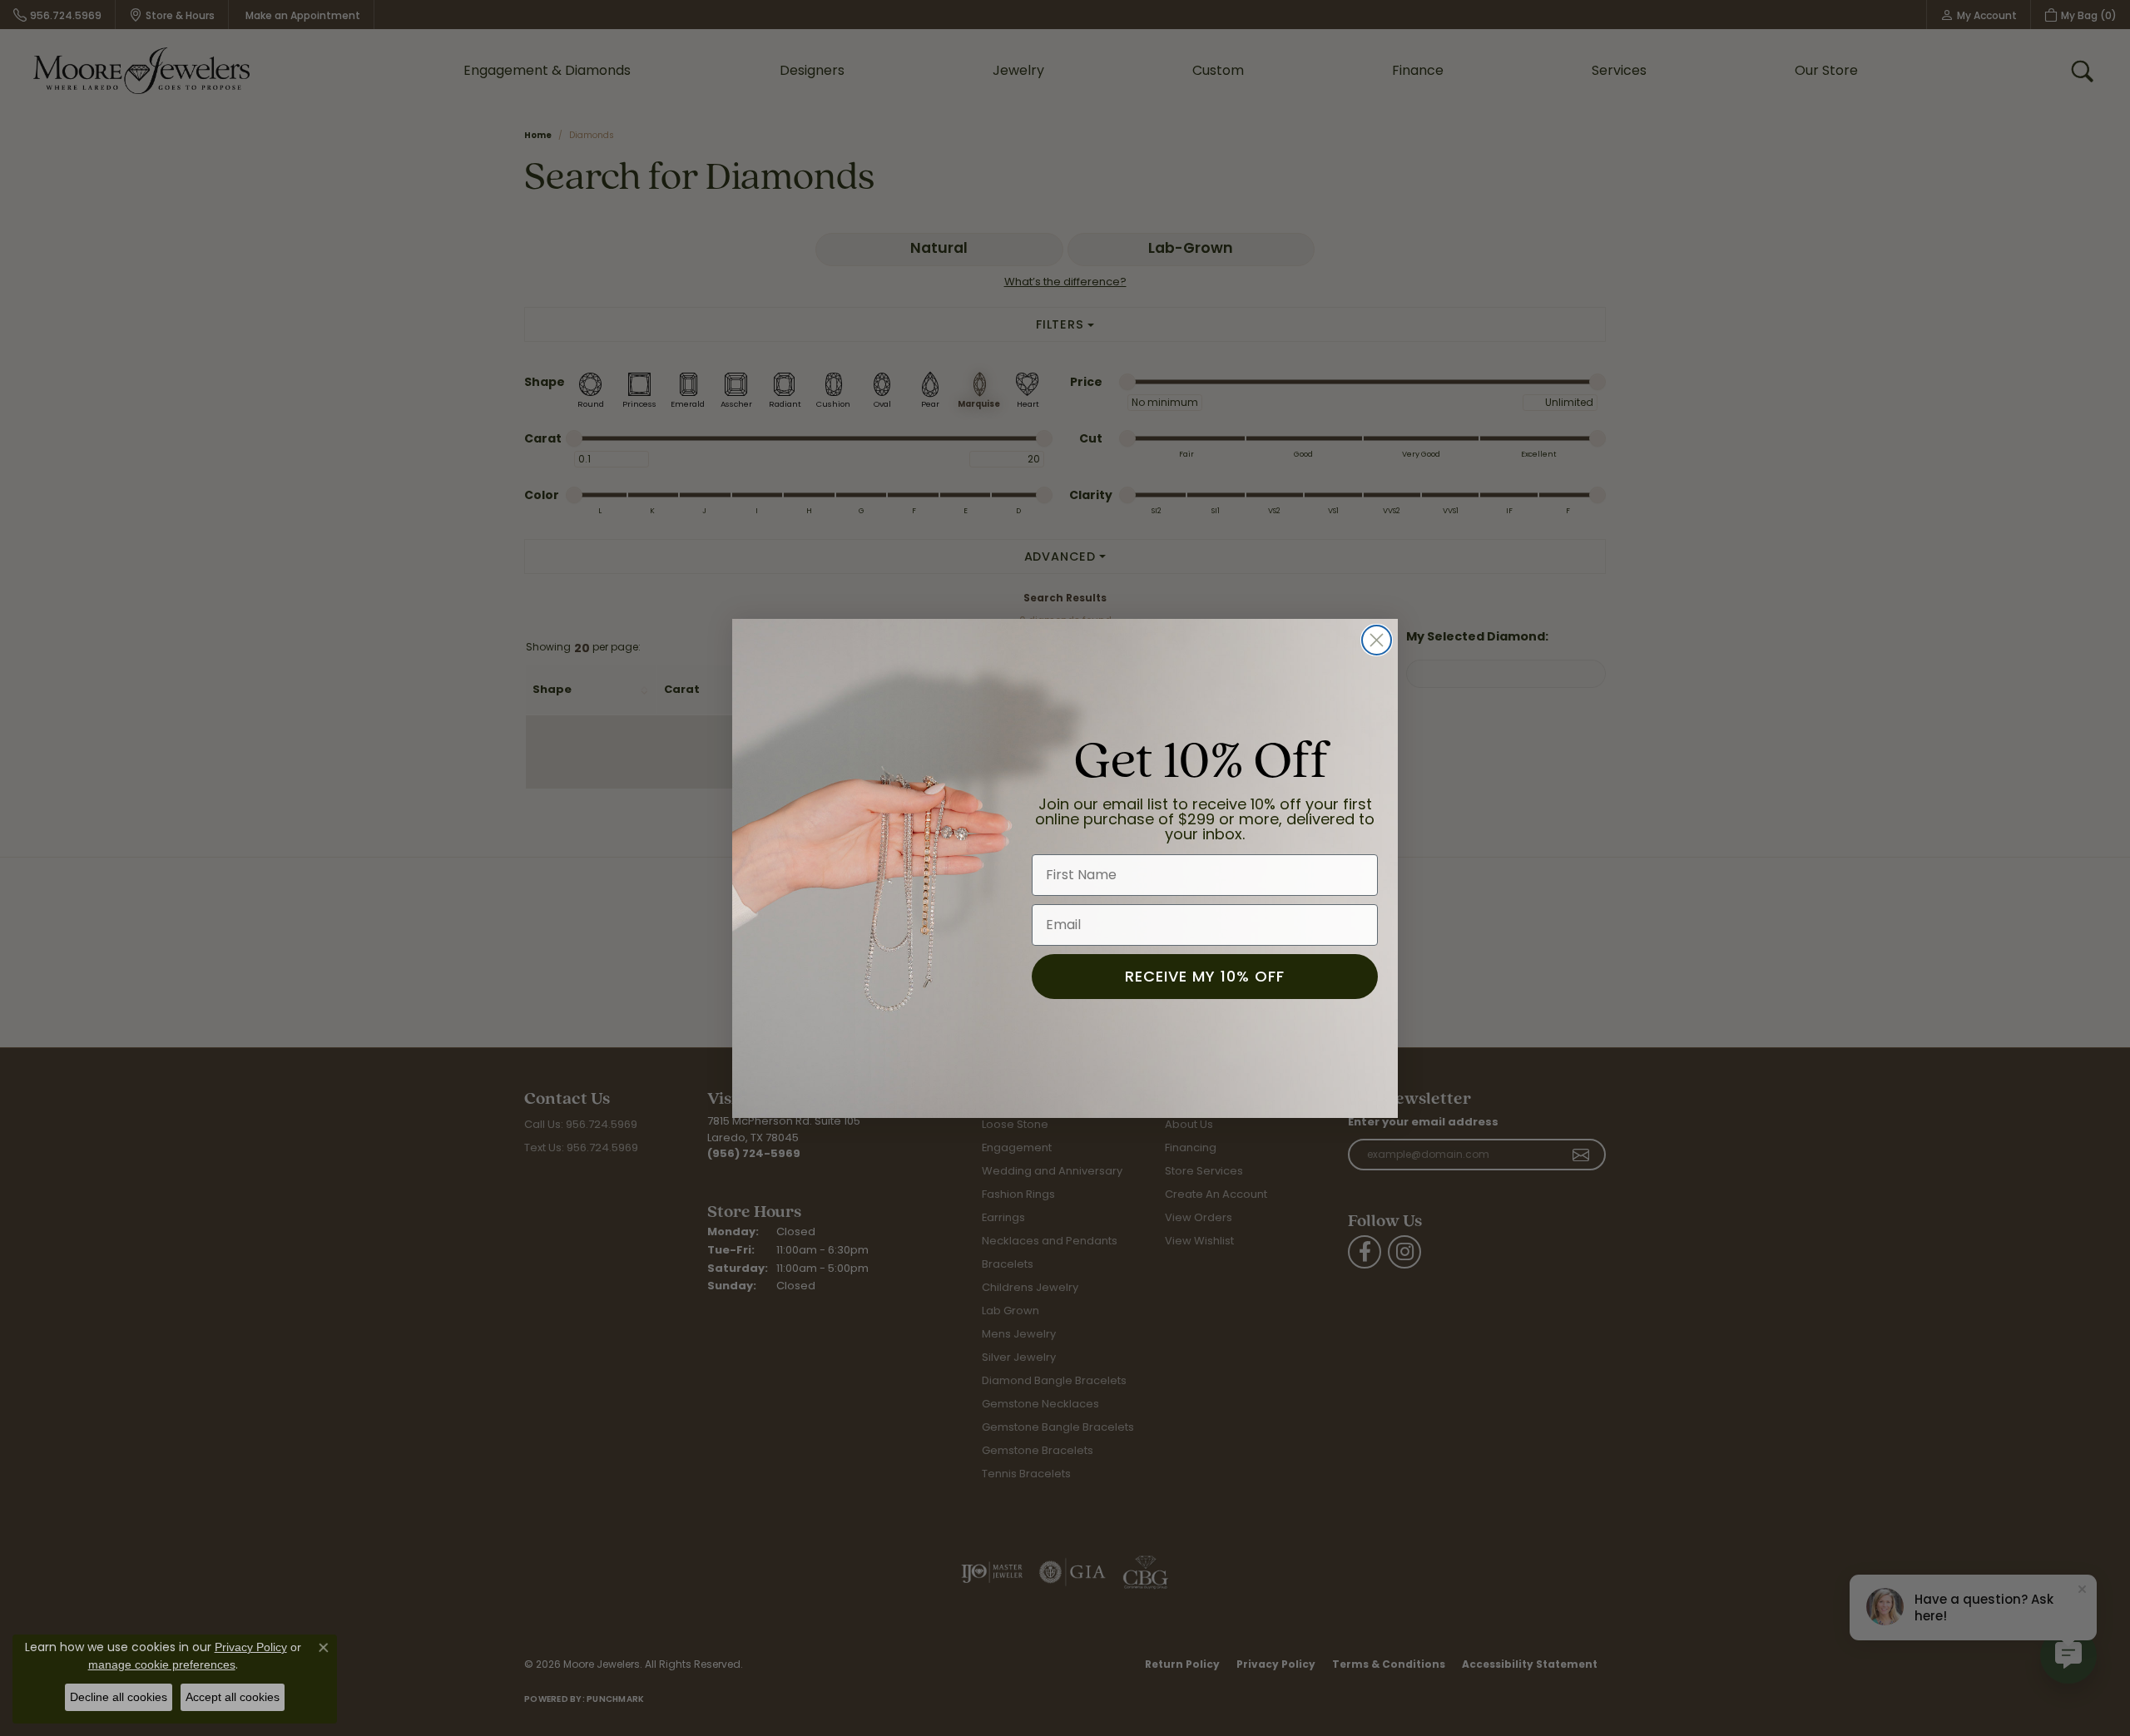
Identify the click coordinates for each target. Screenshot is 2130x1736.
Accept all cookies (233, 1697)
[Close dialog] (1377, 640)
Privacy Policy (251, 1647)
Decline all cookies (119, 1697)
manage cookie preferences (162, 1664)
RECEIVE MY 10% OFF (1205, 975)
